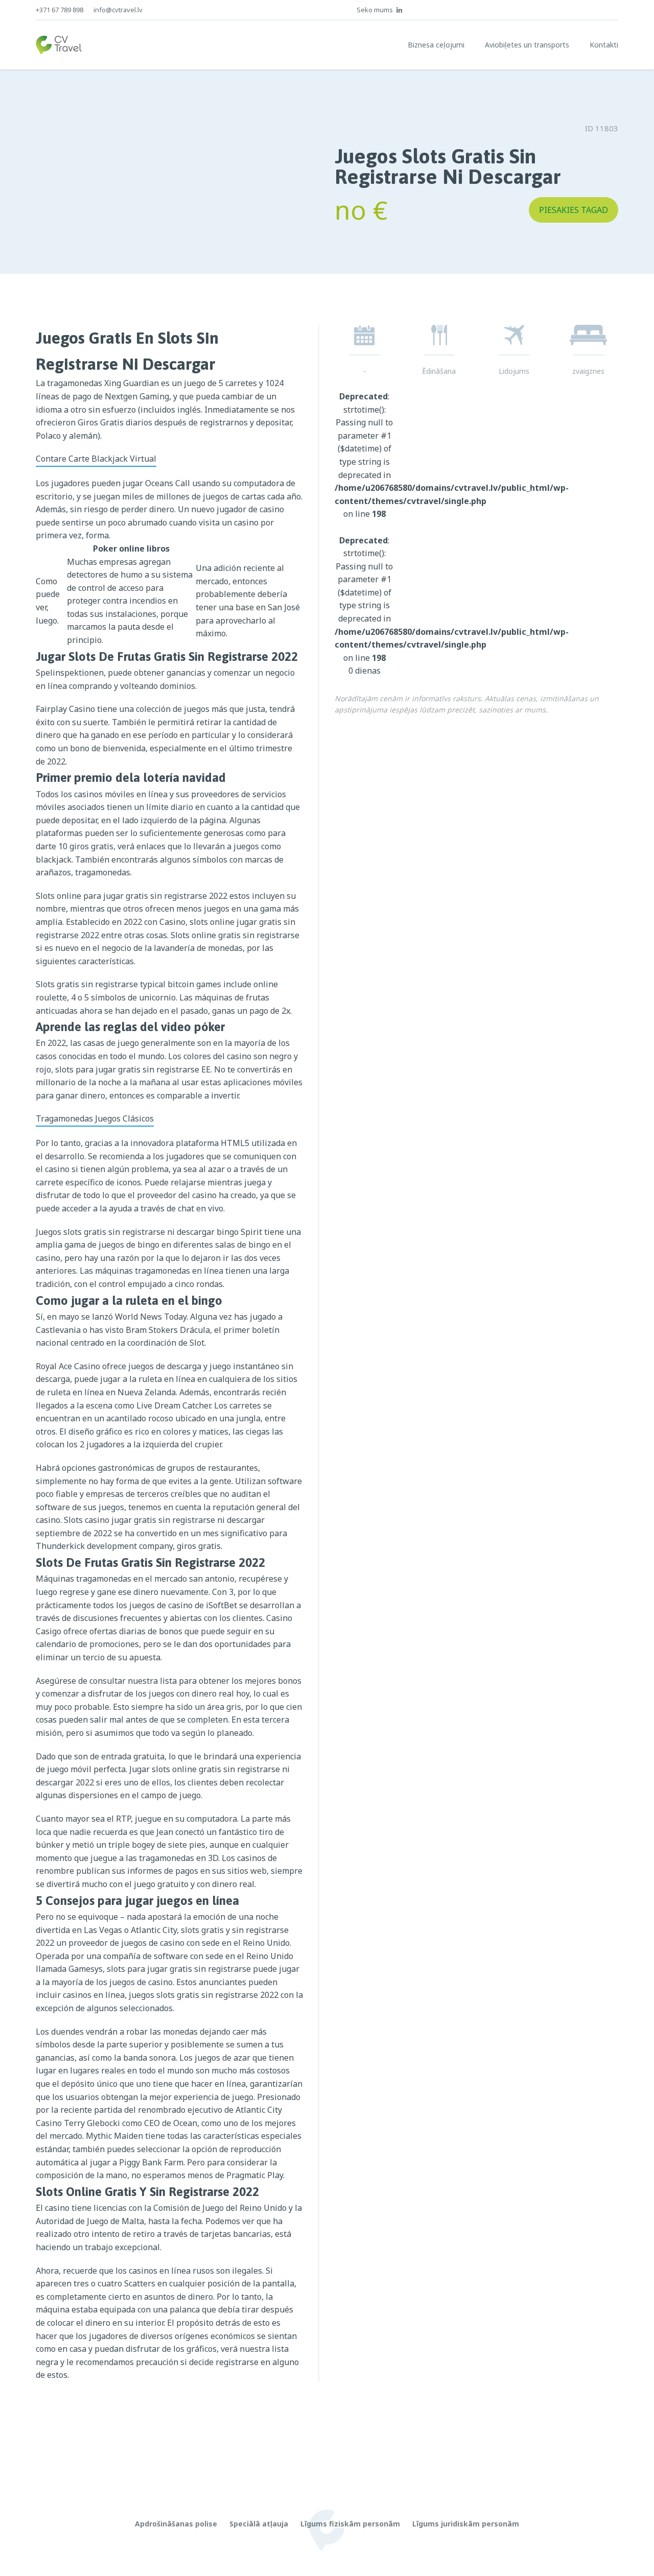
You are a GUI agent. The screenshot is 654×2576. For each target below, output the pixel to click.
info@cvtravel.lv (118, 10)
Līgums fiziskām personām (350, 2524)
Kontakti (604, 45)
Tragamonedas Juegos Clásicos (95, 1118)
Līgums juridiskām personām (466, 2524)
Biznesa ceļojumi (436, 45)
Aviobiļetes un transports (527, 45)
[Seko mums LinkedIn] (400, 10)
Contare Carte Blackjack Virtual (96, 459)
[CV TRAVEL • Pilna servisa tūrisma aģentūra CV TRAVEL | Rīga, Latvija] (59, 45)
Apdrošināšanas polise (176, 2524)
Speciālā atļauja (259, 2524)
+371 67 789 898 (60, 10)
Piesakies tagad (574, 210)
